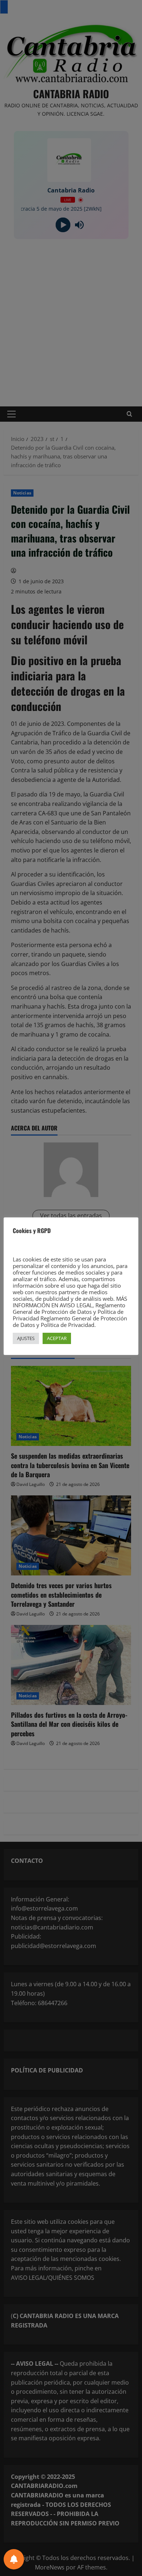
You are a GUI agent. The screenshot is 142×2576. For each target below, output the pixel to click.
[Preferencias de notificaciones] (14, 2559)
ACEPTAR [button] (57, 1338)
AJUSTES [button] (26, 1338)
